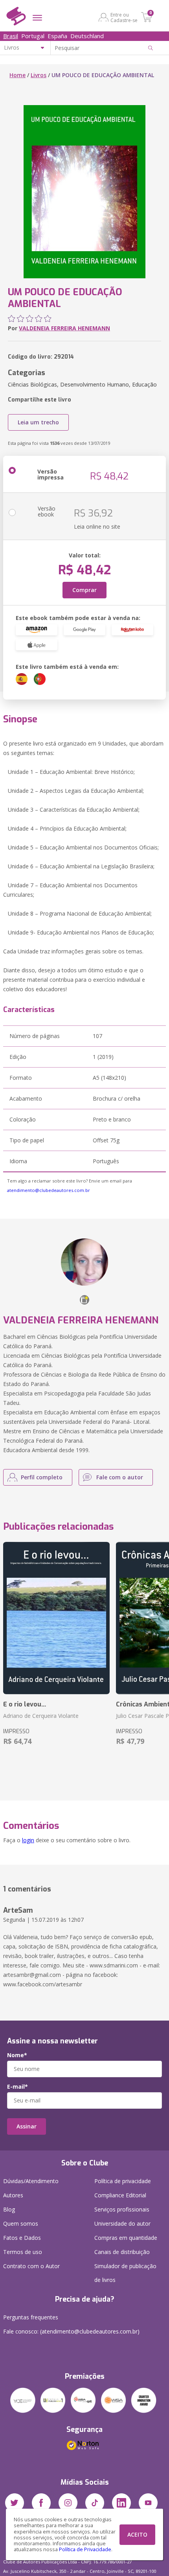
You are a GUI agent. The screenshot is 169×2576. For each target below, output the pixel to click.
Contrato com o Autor (31, 2266)
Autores (13, 2195)
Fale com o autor (120, 1477)
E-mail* (17, 2087)
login (28, 1840)
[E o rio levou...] (56, 1618)
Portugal (33, 36)
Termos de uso (23, 2252)
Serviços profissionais (122, 2209)
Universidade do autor (122, 2223)
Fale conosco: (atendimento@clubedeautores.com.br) (71, 2331)
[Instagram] (68, 2503)
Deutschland (87, 36)
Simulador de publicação (125, 2273)
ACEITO (137, 2534)
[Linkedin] (121, 2503)
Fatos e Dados (22, 2238)
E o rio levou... (25, 1704)
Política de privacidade (123, 2181)
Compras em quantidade (126, 2238)
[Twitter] (15, 2503)
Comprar (84, 590)
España (57, 36)
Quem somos (21, 2223)
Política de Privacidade (85, 2549)
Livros (39, 75)
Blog (9, 2209)
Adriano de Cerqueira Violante (41, 1716)
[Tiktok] (95, 2503)
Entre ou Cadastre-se (124, 17)
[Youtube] (148, 2503)
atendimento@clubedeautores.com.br (49, 1190)
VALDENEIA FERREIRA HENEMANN (64, 328)
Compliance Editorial (120, 2195)
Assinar (27, 2126)
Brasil (11, 36)
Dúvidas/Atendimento (31, 2181)
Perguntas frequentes (31, 2317)
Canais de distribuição (122, 2252)
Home (17, 75)
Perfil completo (42, 1477)
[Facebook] (41, 2503)
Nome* (17, 2055)
